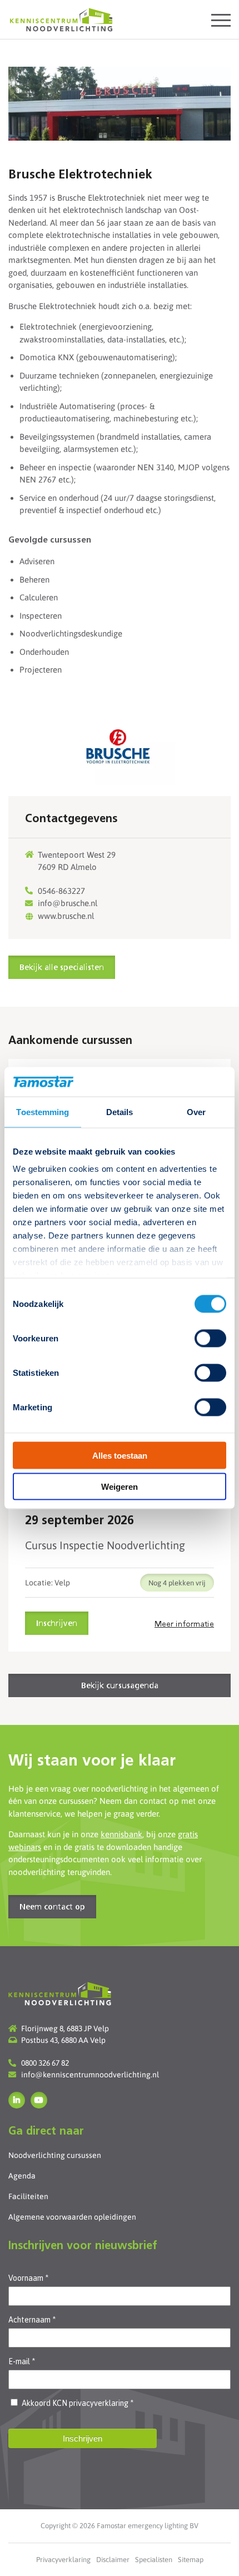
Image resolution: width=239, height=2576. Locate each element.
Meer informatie (184, 1624)
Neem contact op (52, 1907)
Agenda (22, 2176)
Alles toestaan (120, 1455)
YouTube (39, 2100)
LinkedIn (17, 2100)
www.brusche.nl (66, 916)
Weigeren (120, 1487)
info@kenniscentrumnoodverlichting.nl (90, 2075)
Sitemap (191, 2560)
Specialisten (154, 2560)
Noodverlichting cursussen (55, 2155)
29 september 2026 (79, 1521)
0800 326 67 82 (45, 2063)
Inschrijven (57, 1624)
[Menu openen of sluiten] (221, 20)
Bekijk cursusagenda (120, 1686)
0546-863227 (61, 891)
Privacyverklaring (63, 2560)
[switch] (210, 1338)
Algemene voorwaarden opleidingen (72, 2217)
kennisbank (121, 1834)
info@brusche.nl (68, 903)
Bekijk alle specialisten (62, 968)
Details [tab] (120, 1112)
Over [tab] (196, 1112)
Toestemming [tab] (43, 1112)
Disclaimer (113, 2560)
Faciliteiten (28, 2196)
